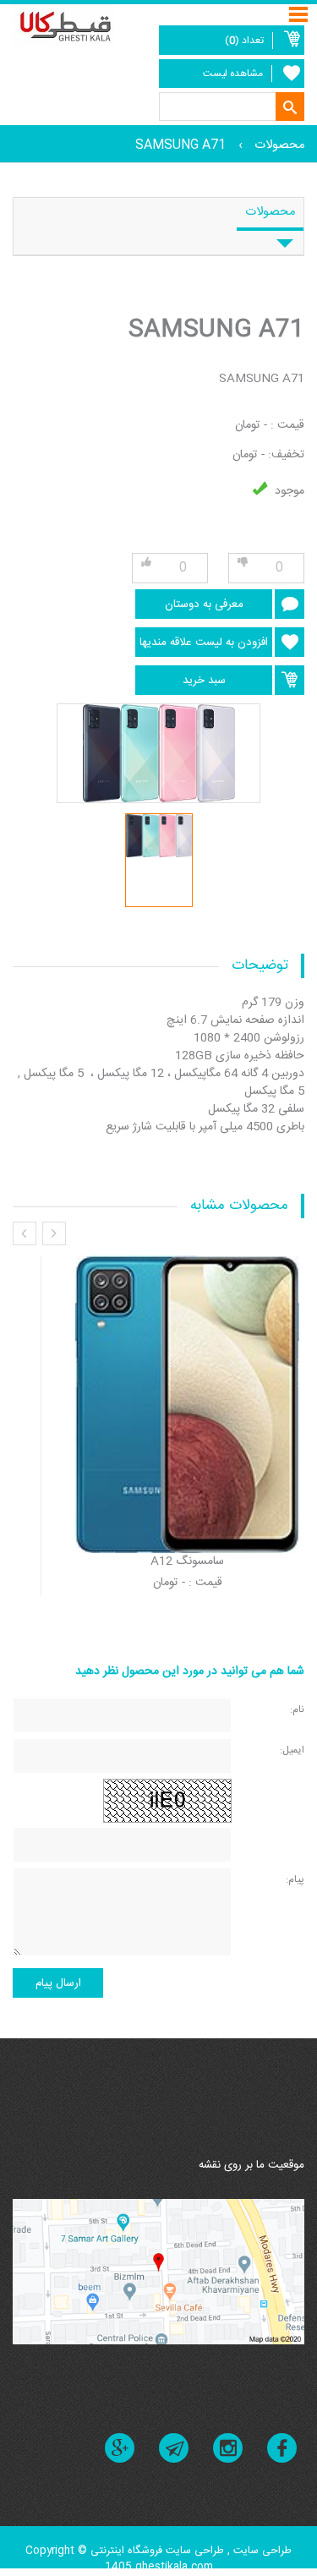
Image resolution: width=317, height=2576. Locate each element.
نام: (297, 1709)
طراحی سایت (261, 2551)
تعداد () (244, 41)
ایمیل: (292, 1750)
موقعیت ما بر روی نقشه (251, 2165)
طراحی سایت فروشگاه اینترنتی (157, 2551)
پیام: (295, 1879)
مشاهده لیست (233, 74)
